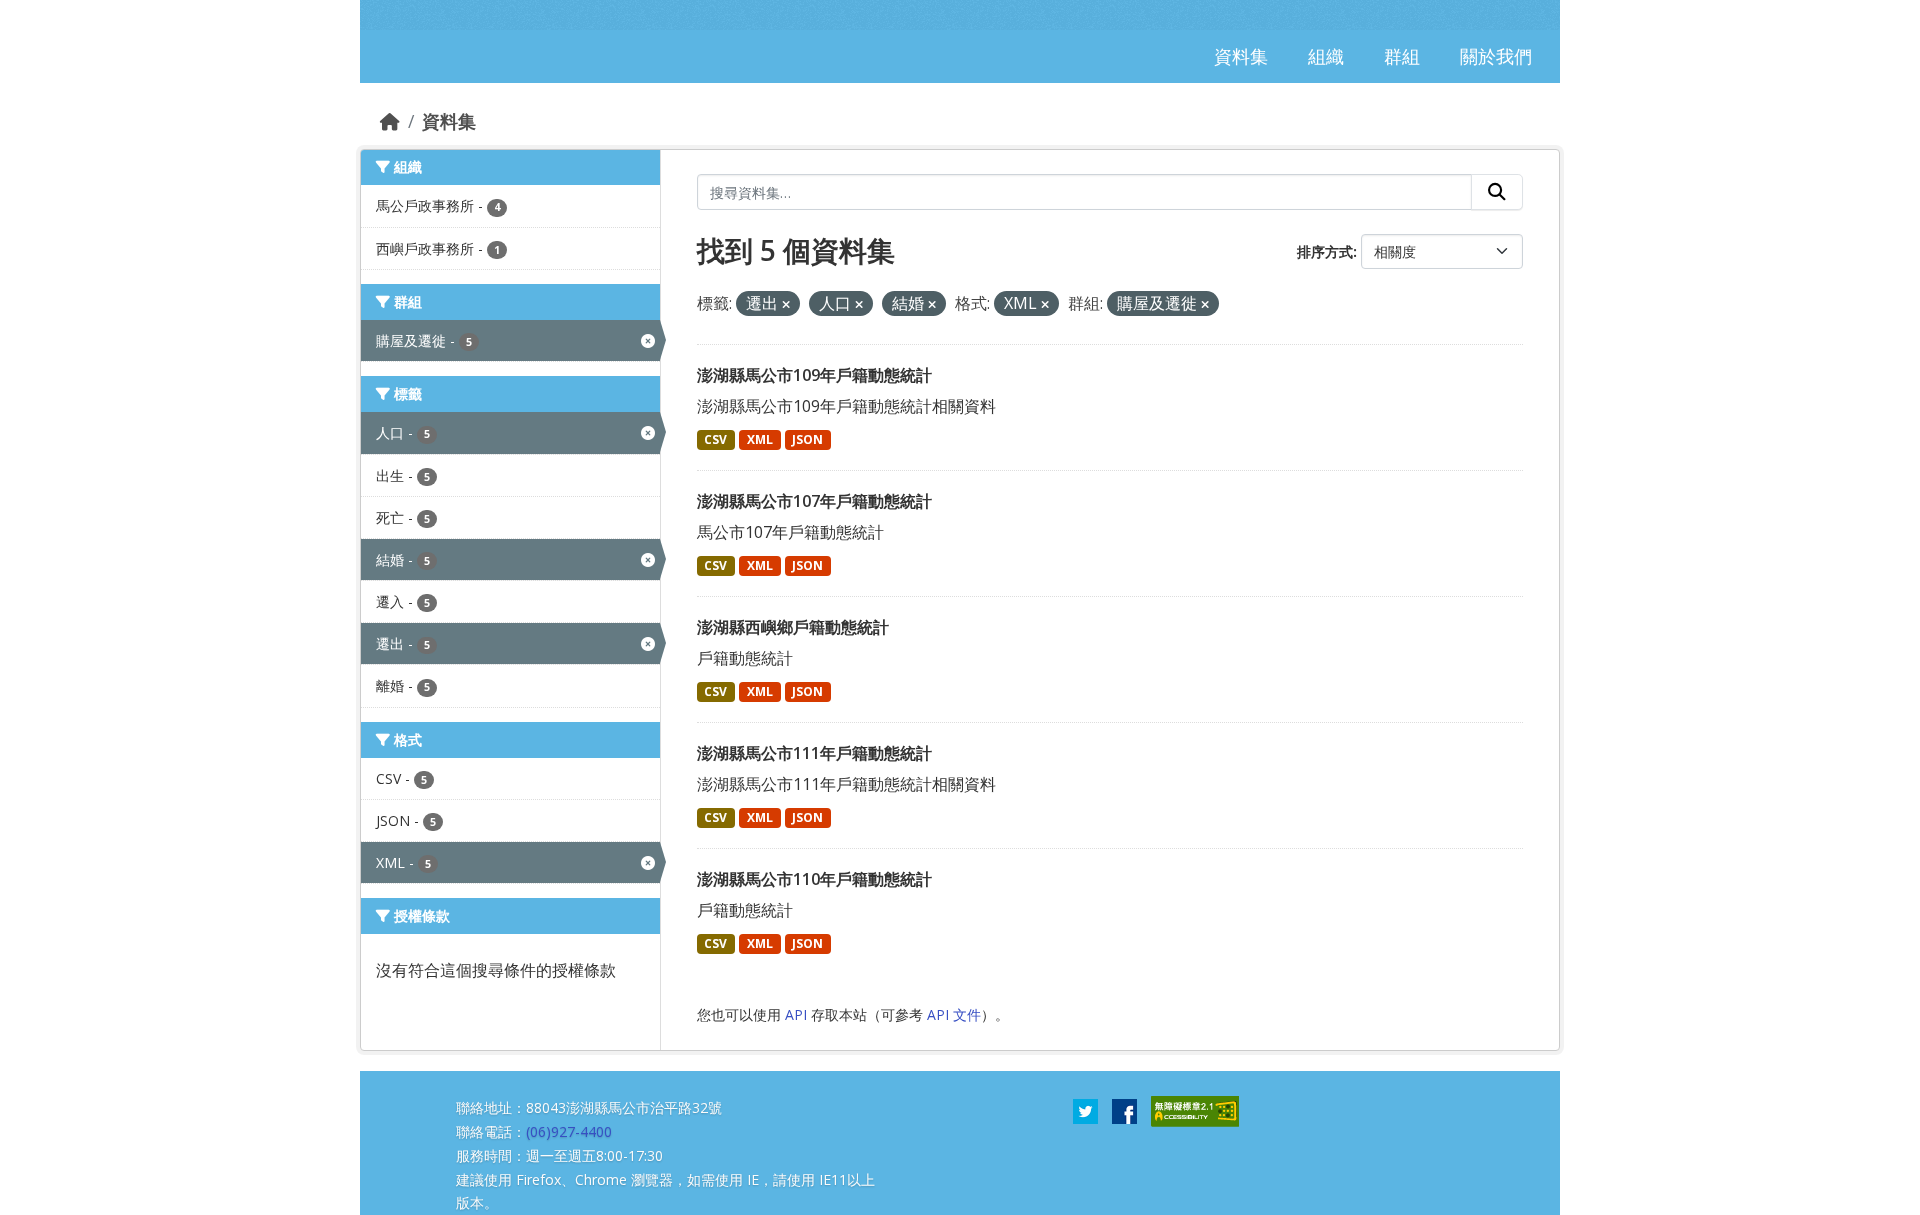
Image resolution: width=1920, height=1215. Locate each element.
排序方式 (1325, 251)
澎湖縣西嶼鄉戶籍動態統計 (793, 627)
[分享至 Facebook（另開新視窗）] (1124, 1110)
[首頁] (390, 121)
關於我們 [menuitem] (1496, 56)
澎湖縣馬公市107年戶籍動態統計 (814, 501)
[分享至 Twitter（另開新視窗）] (1085, 1110)
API (796, 1014)
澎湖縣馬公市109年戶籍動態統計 (814, 375)
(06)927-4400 (569, 1131)
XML (760, 439)
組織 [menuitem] (1326, 56)
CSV (715, 439)
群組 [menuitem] (1402, 56)
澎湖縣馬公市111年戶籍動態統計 (814, 753)
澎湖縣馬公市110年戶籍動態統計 (814, 879)
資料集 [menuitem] (1241, 56)
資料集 (449, 121)
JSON (807, 439)
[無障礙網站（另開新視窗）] (1195, 1110)
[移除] (786, 304)
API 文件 (954, 1014)
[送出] (1497, 192)
